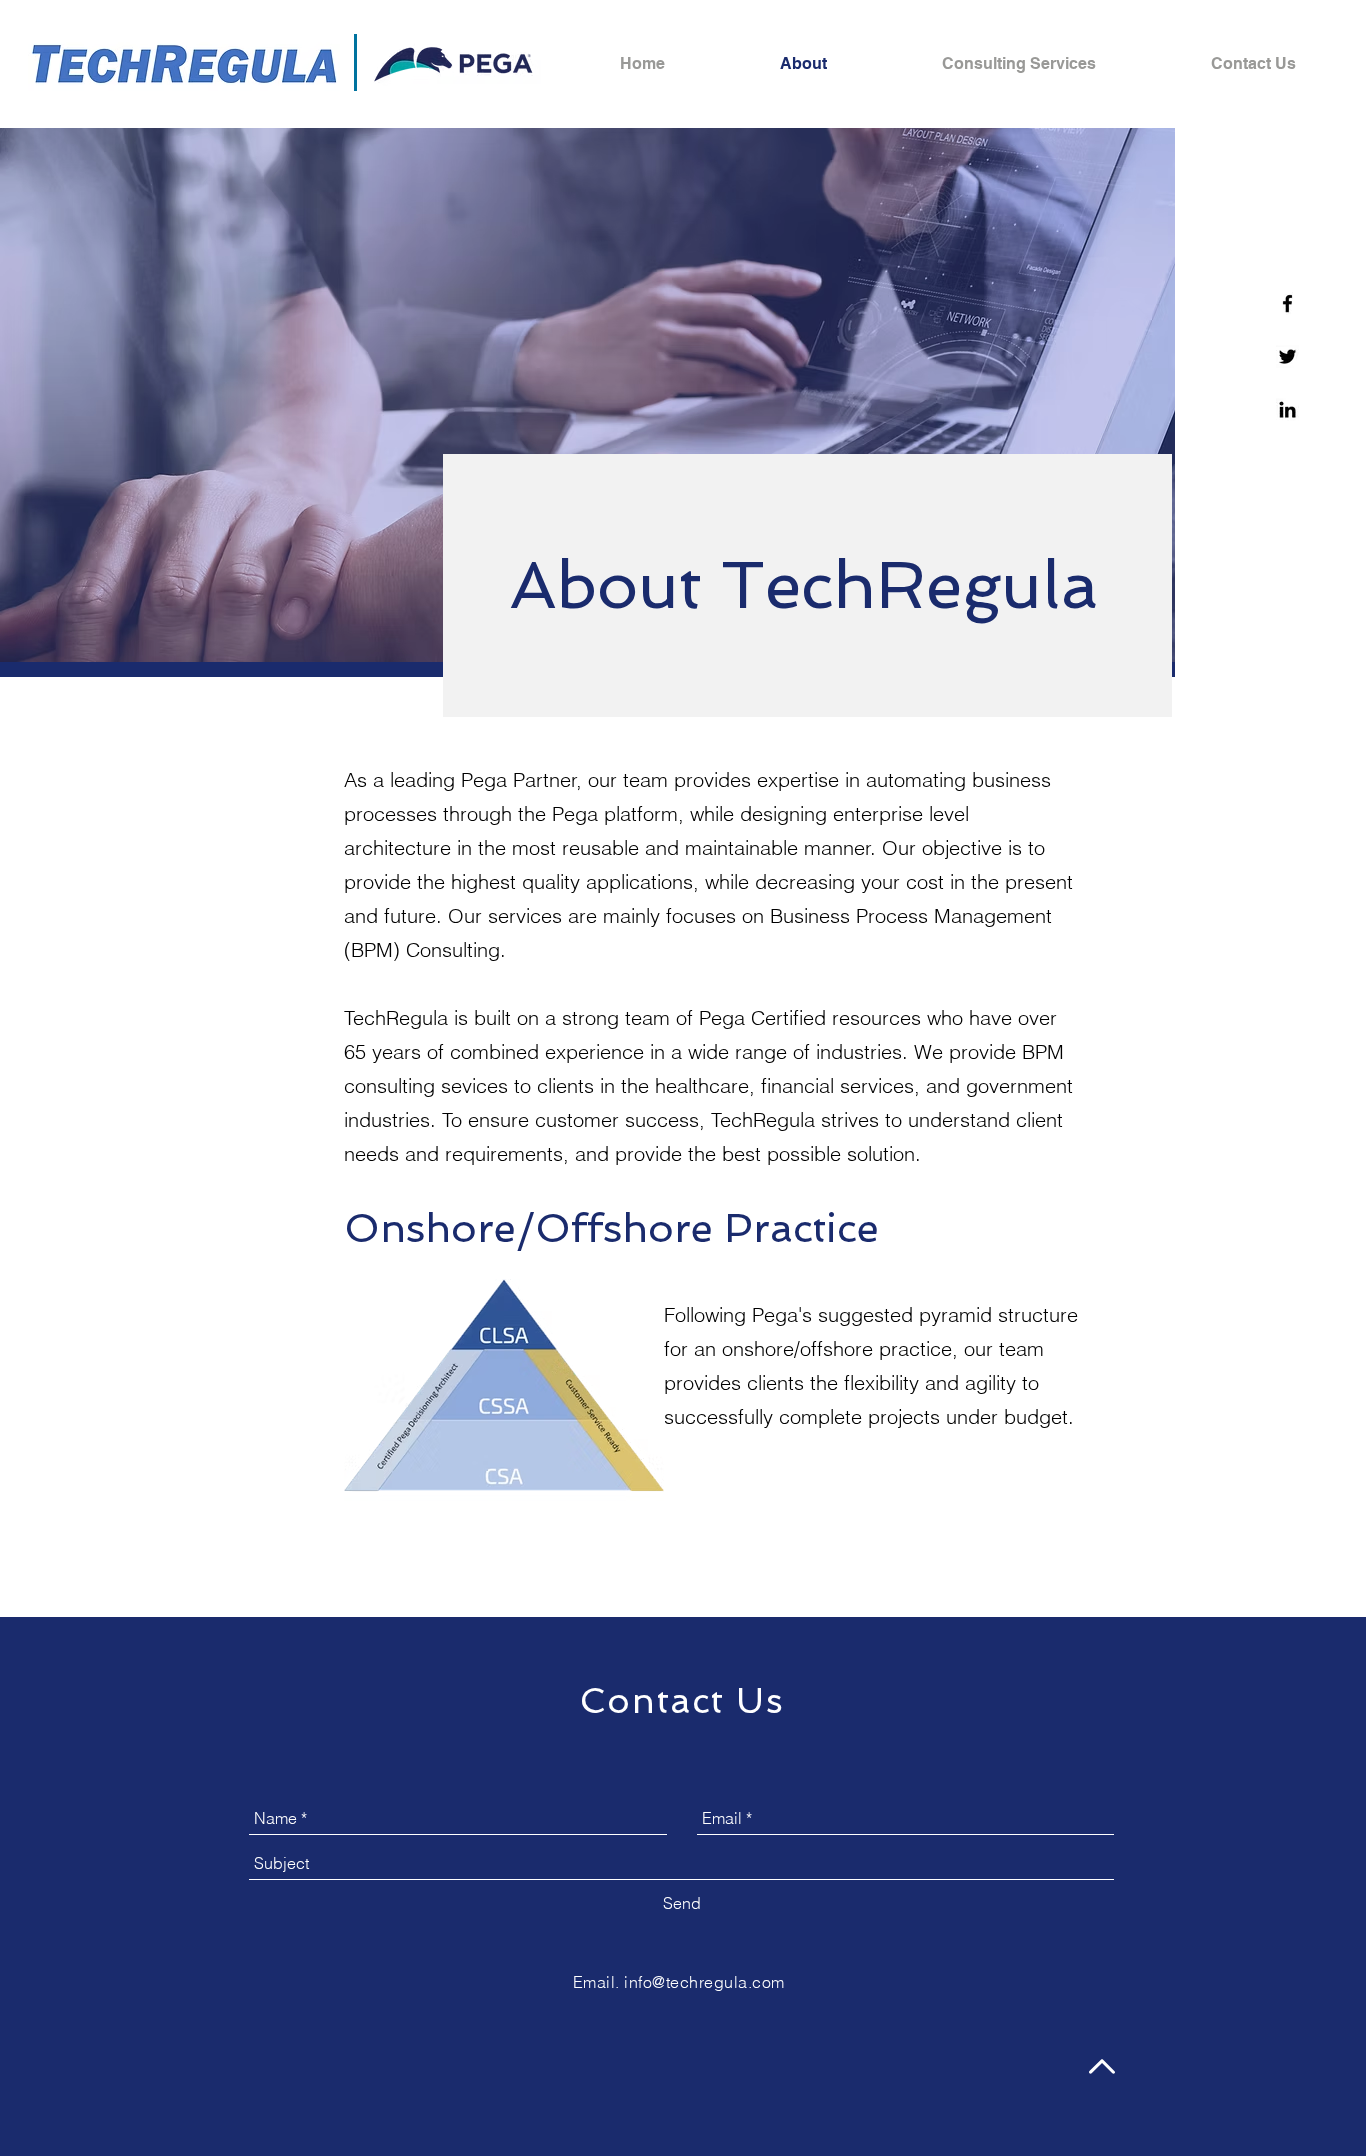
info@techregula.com (704, 1982)
